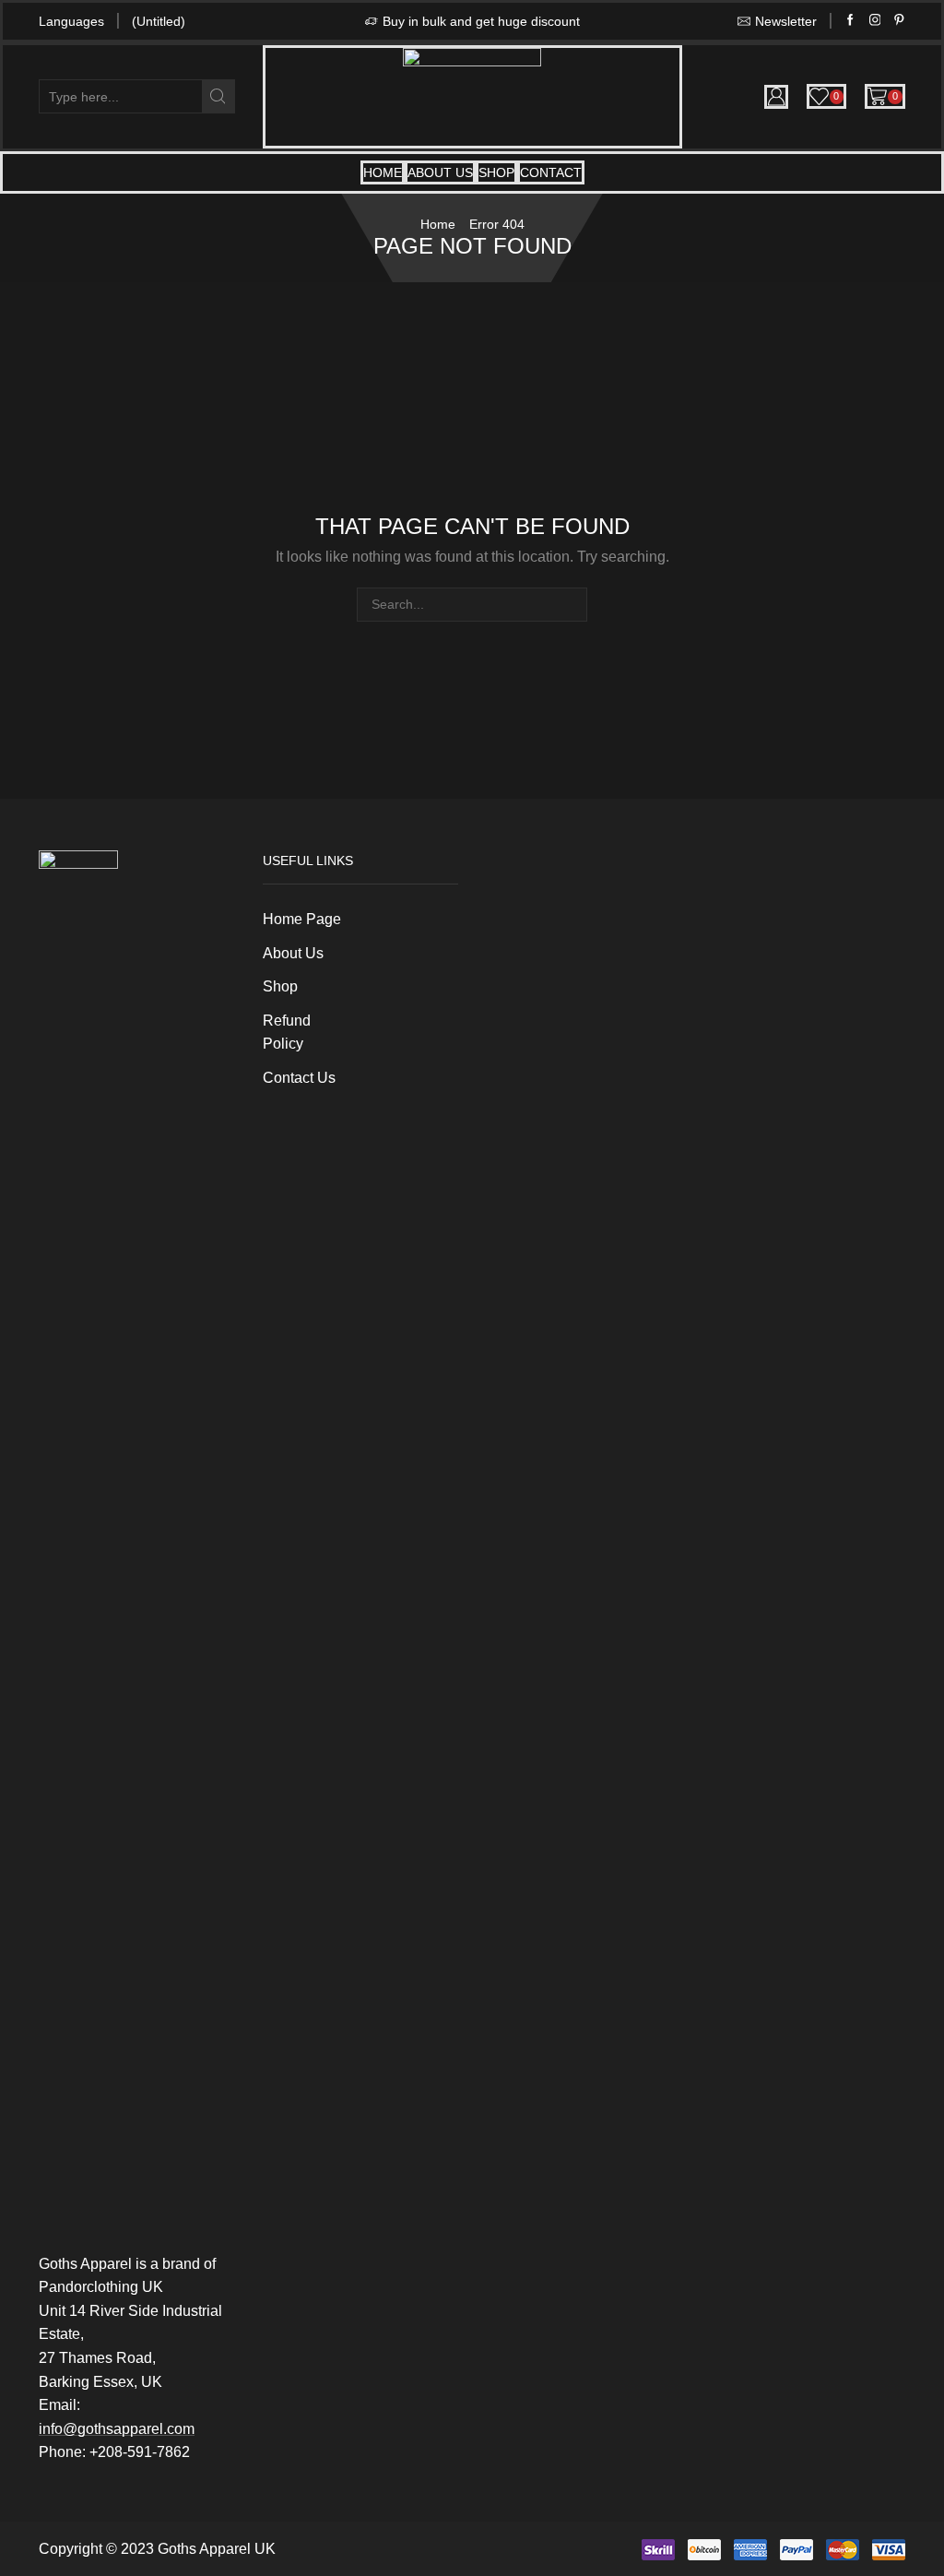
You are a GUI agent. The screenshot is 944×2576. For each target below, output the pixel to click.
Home (383, 172)
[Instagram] (875, 21)
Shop (496, 172)
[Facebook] (850, 21)
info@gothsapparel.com (117, 2429)
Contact (551, 172)
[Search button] (218, 96)
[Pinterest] (899, 21)
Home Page (302, 919)
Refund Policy (287, 1033)
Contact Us (299, 1078)
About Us (440, 172)
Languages (71, 21)
